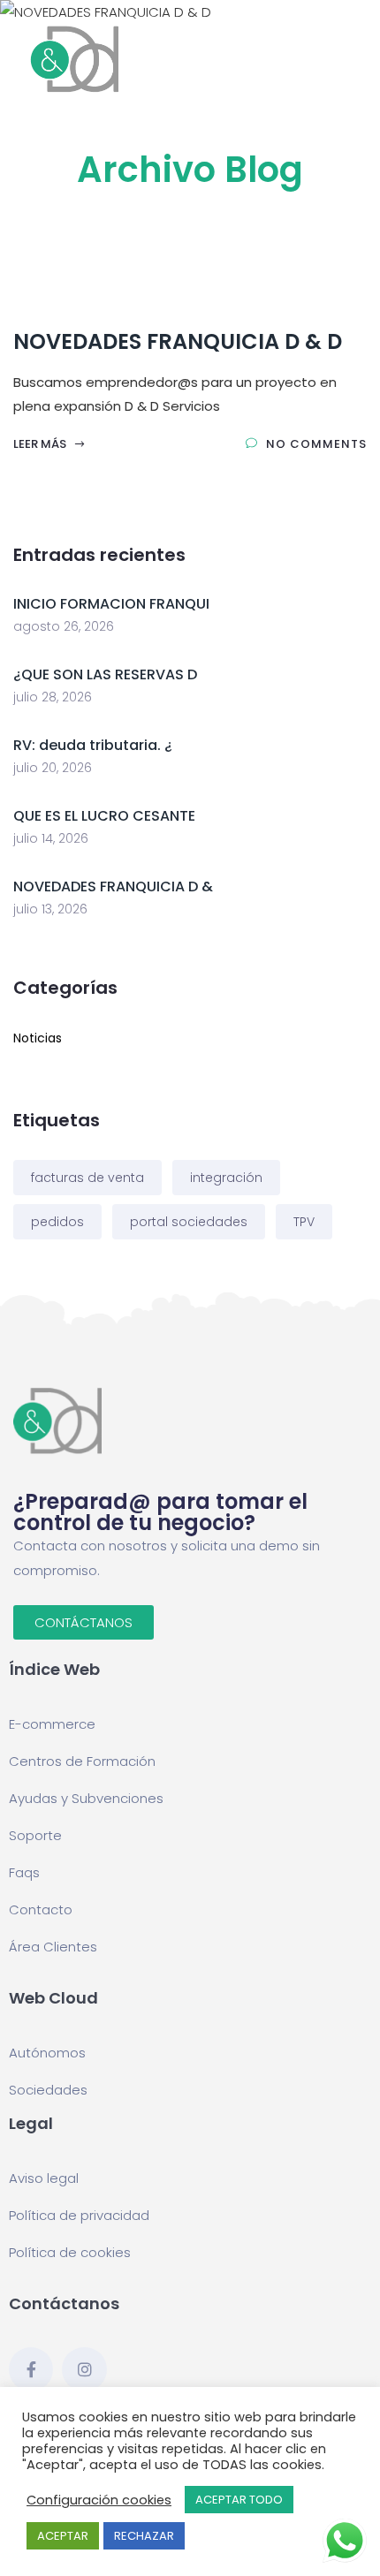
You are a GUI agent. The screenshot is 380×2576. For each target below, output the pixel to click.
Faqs (24, 1872)
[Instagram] (84, 2369)
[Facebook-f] (31, 2369)
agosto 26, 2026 (64, 626)
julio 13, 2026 (50, 909)
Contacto (41, 1909)
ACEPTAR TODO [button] (239, 2500)
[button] (84, 1622)
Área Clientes (53, 1947)
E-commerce (52, 1724)
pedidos (57, 1222)
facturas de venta (87, 1178)
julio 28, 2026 (53, 697)
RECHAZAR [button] (144, 2536)
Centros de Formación (82, 1761)
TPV (304, 1222)
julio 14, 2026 (51, 838)
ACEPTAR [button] (63, 2536)
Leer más (41, 444)
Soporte (35, 1835)
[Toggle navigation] (356, 59)
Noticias (38, 1038)
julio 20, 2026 (53, 768)
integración (226, 1178)
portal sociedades (189, 1222)
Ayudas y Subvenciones (86, 1798)
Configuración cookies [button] (99, 2500)
